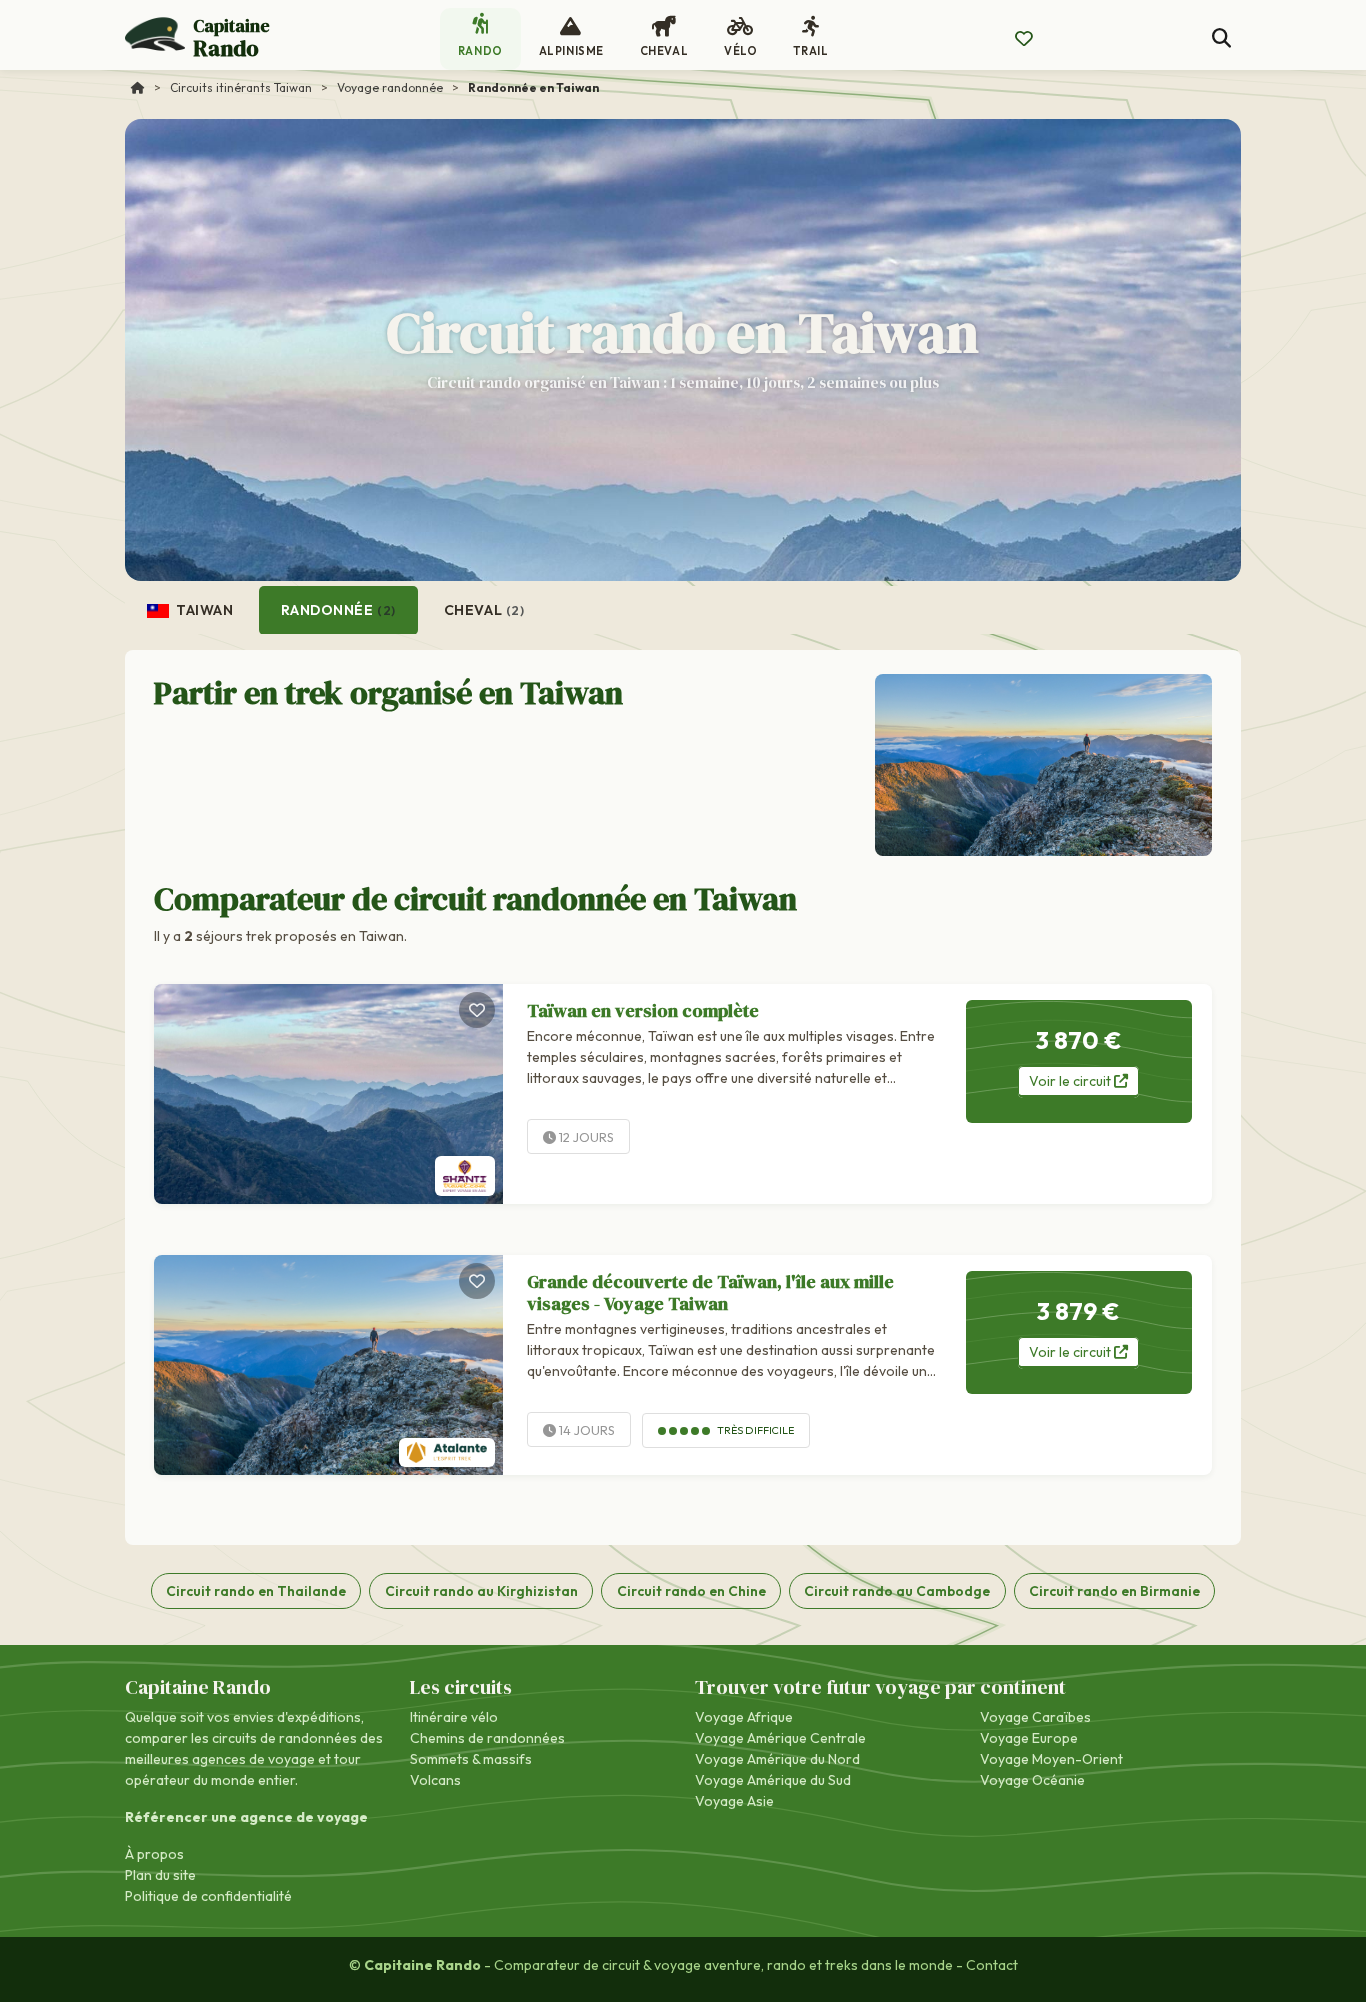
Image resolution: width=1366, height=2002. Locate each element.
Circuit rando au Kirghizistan (481, 1591)
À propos (154, 1854)
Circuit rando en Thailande (256, 1591)
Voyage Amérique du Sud (773, 1780)
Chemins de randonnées (487, 1738)
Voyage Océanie (1032, 1780)
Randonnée (338, 610)
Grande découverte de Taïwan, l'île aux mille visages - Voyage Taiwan (710, 1292)
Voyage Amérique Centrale (780, 1738)
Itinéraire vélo (454, 1717)
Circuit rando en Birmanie (1114, 1591)
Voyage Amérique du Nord (777, 1759)
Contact (992, 1965)
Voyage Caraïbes (1035, 1717)
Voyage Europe (1029, 1738)
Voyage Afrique (744, 1717)
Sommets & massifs (471, 1759)
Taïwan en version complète (643, 1010)
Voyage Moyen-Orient (1051, 1759)
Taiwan (203, 610)
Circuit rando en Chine (691, 1591)
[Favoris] (477, 1010)
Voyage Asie (734, 1801)
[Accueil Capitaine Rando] (138, 87)
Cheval (484, 610)
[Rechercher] (1221, 38)
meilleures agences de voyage (220, 1759)
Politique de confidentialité (208, 1896)
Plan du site (160, 1875)
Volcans (435, 1780)
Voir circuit (1071, 1081)
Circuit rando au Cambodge (897, 1591)
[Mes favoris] (1024, 39)
